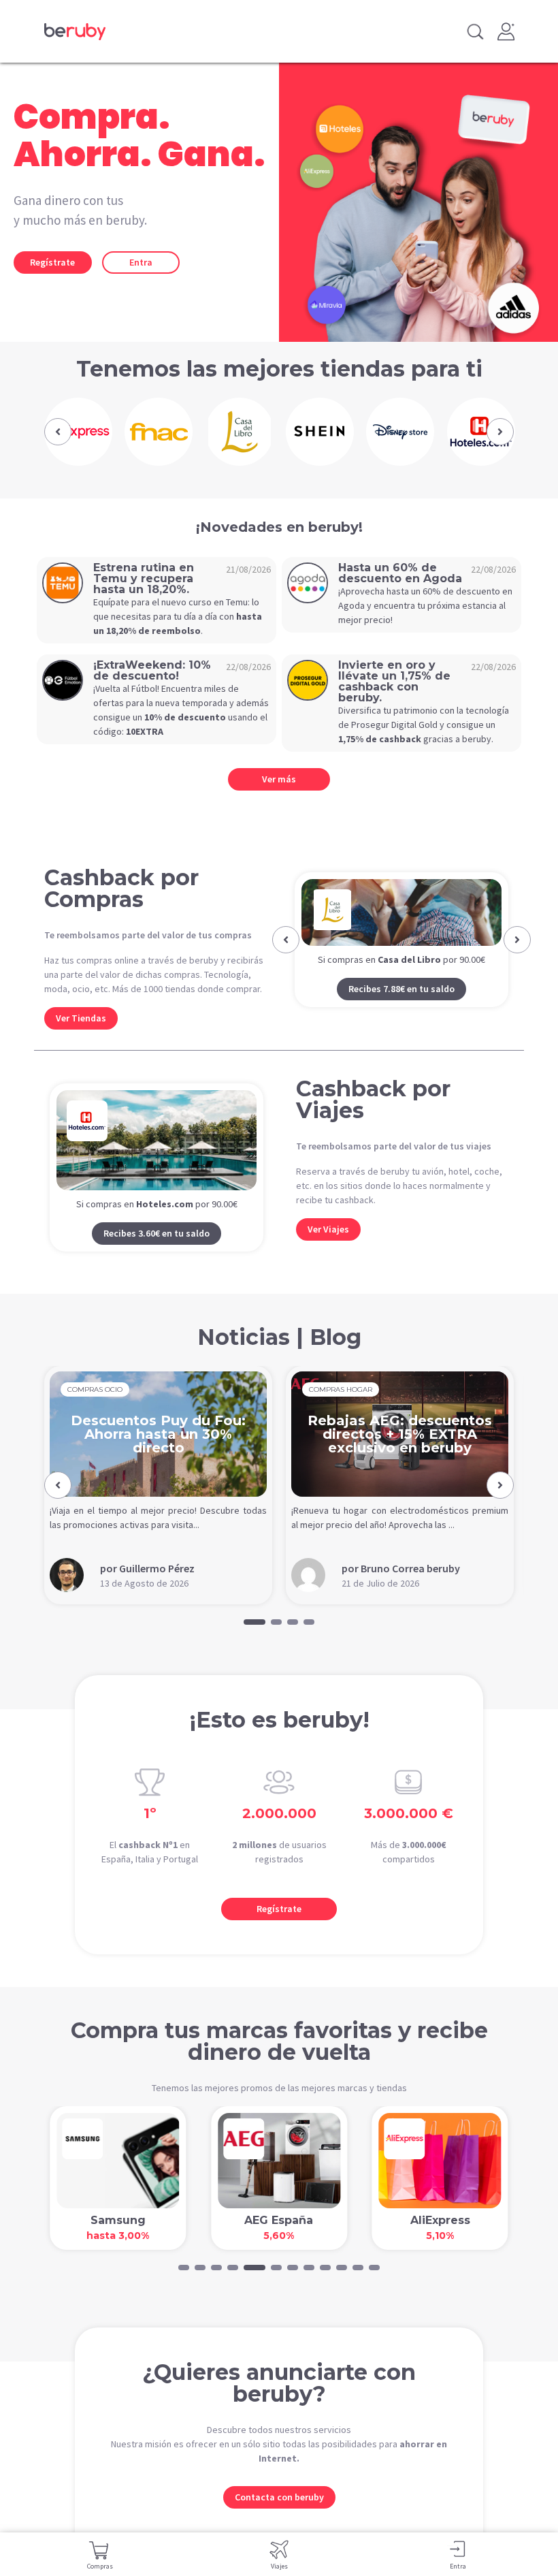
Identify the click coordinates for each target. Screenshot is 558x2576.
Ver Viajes (328, 1245)
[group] (78, 432)
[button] (58, 432)
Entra (141, 262)
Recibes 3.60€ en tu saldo (157, 1250)
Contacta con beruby (279, 2513)
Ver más (279, 779)
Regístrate (52, 262)
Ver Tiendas (81, 1018)
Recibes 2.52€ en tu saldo (401, 1022)
